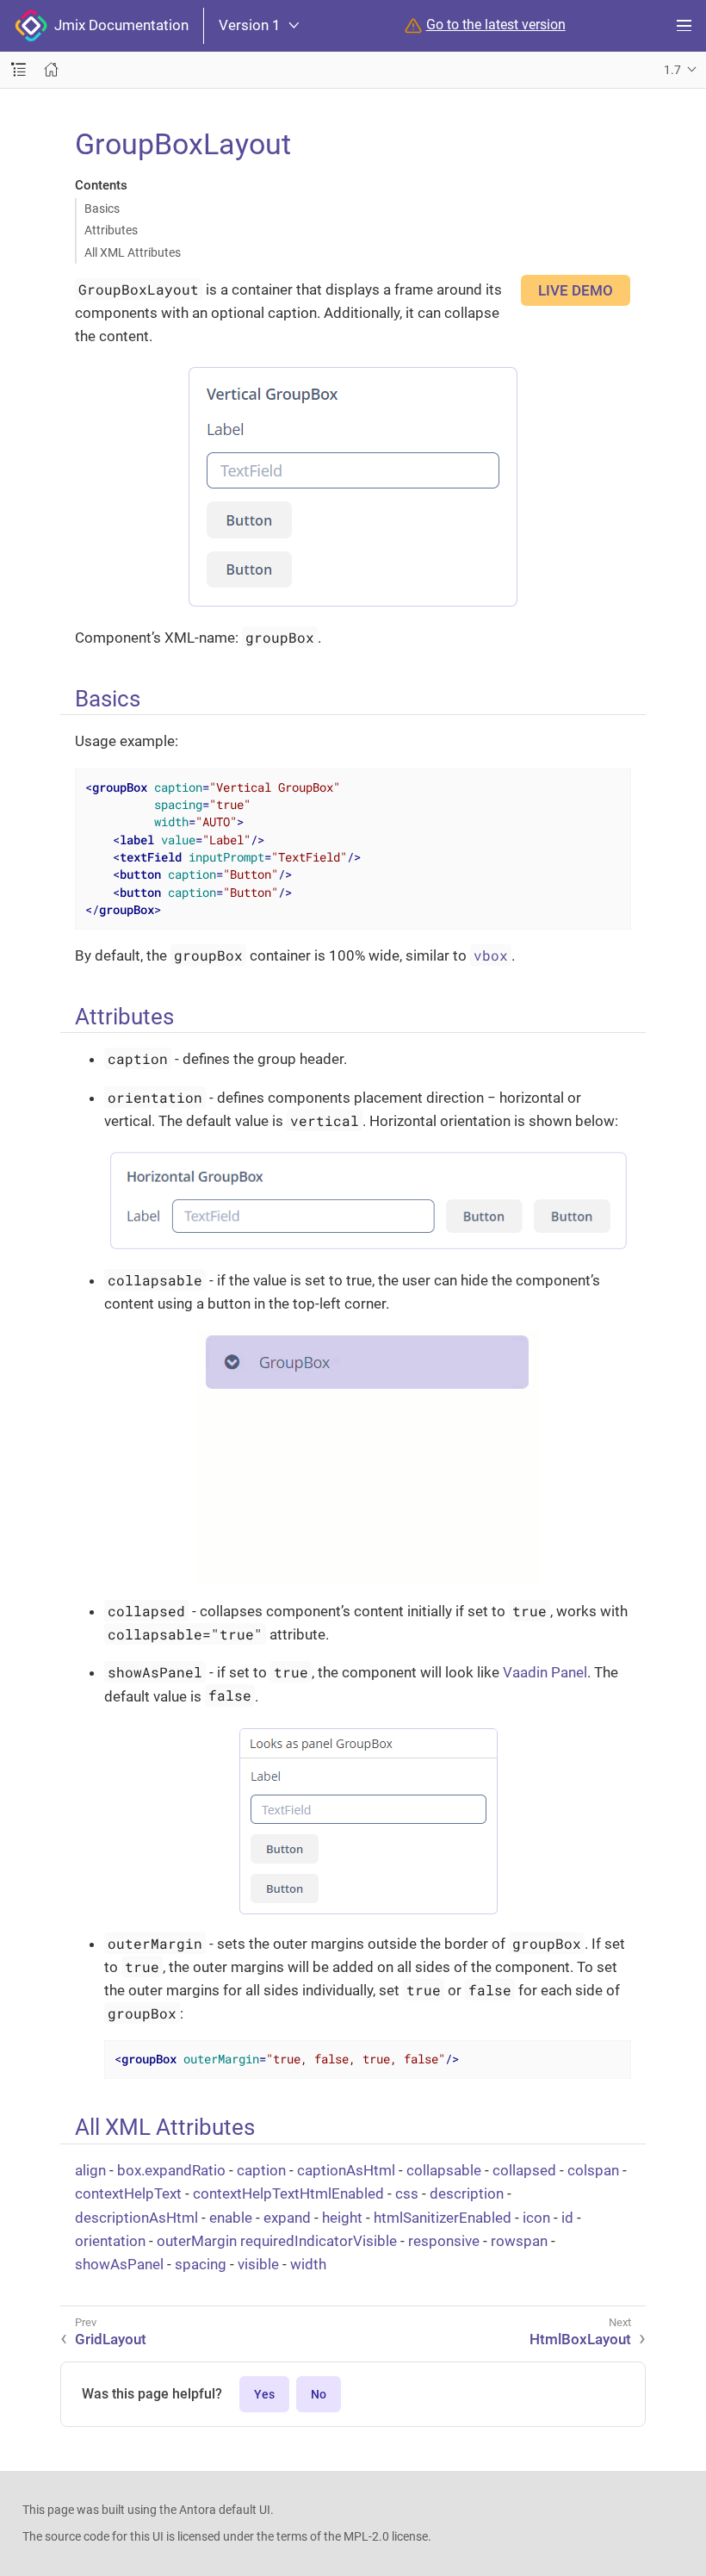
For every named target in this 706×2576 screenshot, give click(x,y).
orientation (110, 2241)
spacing (201, 2264)
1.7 (672, 70)
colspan (593, 2170)
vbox (491, 955)
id (567, 2218)
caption (261, 2170)
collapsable (444, 2170)
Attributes (111, 230)
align (90, 2170)
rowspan (519, 2241)
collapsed (524, 2170)
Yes (264, 2394)
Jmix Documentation (118, 25)
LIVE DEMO (576, 290)
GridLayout (111, 2339)
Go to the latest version (496, 25)
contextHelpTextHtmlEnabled (288, 2193)
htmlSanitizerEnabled (443, 2218)
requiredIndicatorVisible (319, 2241)
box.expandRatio (171, 2170)
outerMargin (197, 2241)
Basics (102, 208)
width (308, 2264)
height (342, 2218)
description (467, 2193)
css (407, 2193)
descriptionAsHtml (136, 2218)
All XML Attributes (133, 252)
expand (287, 2218)
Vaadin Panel (545, 1672)
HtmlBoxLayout (580, 2339)
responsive (444, 2241)
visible (258, 2264)
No (319, 2394)
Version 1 (250, 25)
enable (231, 2218)
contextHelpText (128, 2193)
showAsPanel (119, 2264)
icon (536, 2218)
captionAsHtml (346, 2170)
